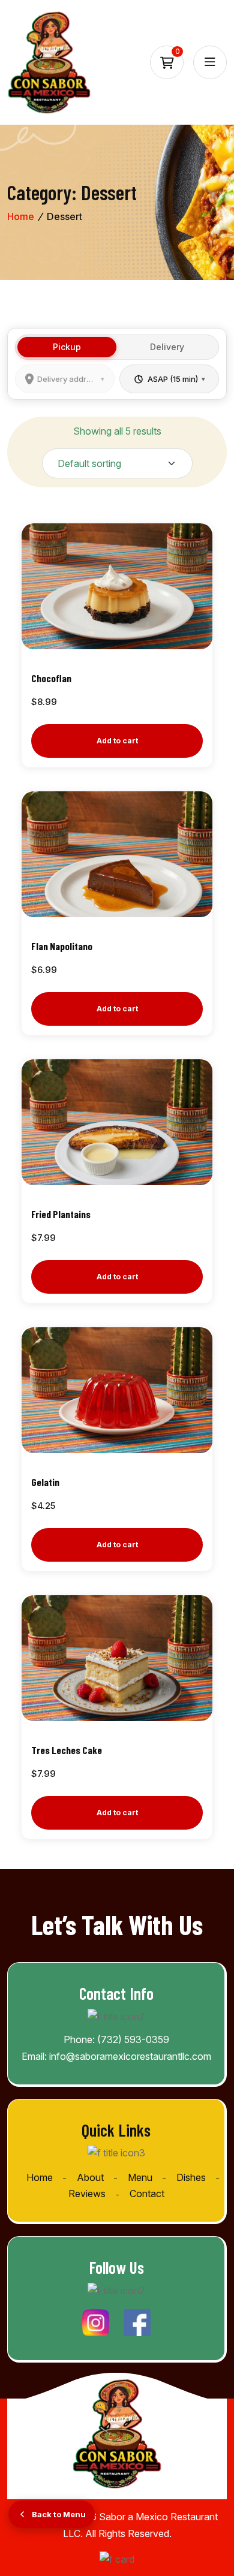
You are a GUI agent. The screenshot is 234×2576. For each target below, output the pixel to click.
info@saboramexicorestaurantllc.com (130, 2056)
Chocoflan (51, 678)
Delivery (167, 347)
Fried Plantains (61, 1214)
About (90, 2177)
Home (21, 216)
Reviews (87, 2194)
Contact (147, 2194)
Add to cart (117, 741)
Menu (140, 2177)
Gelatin (45, 1482)
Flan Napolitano (62, 946)
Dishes (191, 2177)
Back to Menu (59, 2514)
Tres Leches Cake (67, 1750)
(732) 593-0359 (133, 2039)
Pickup (67, 347)
